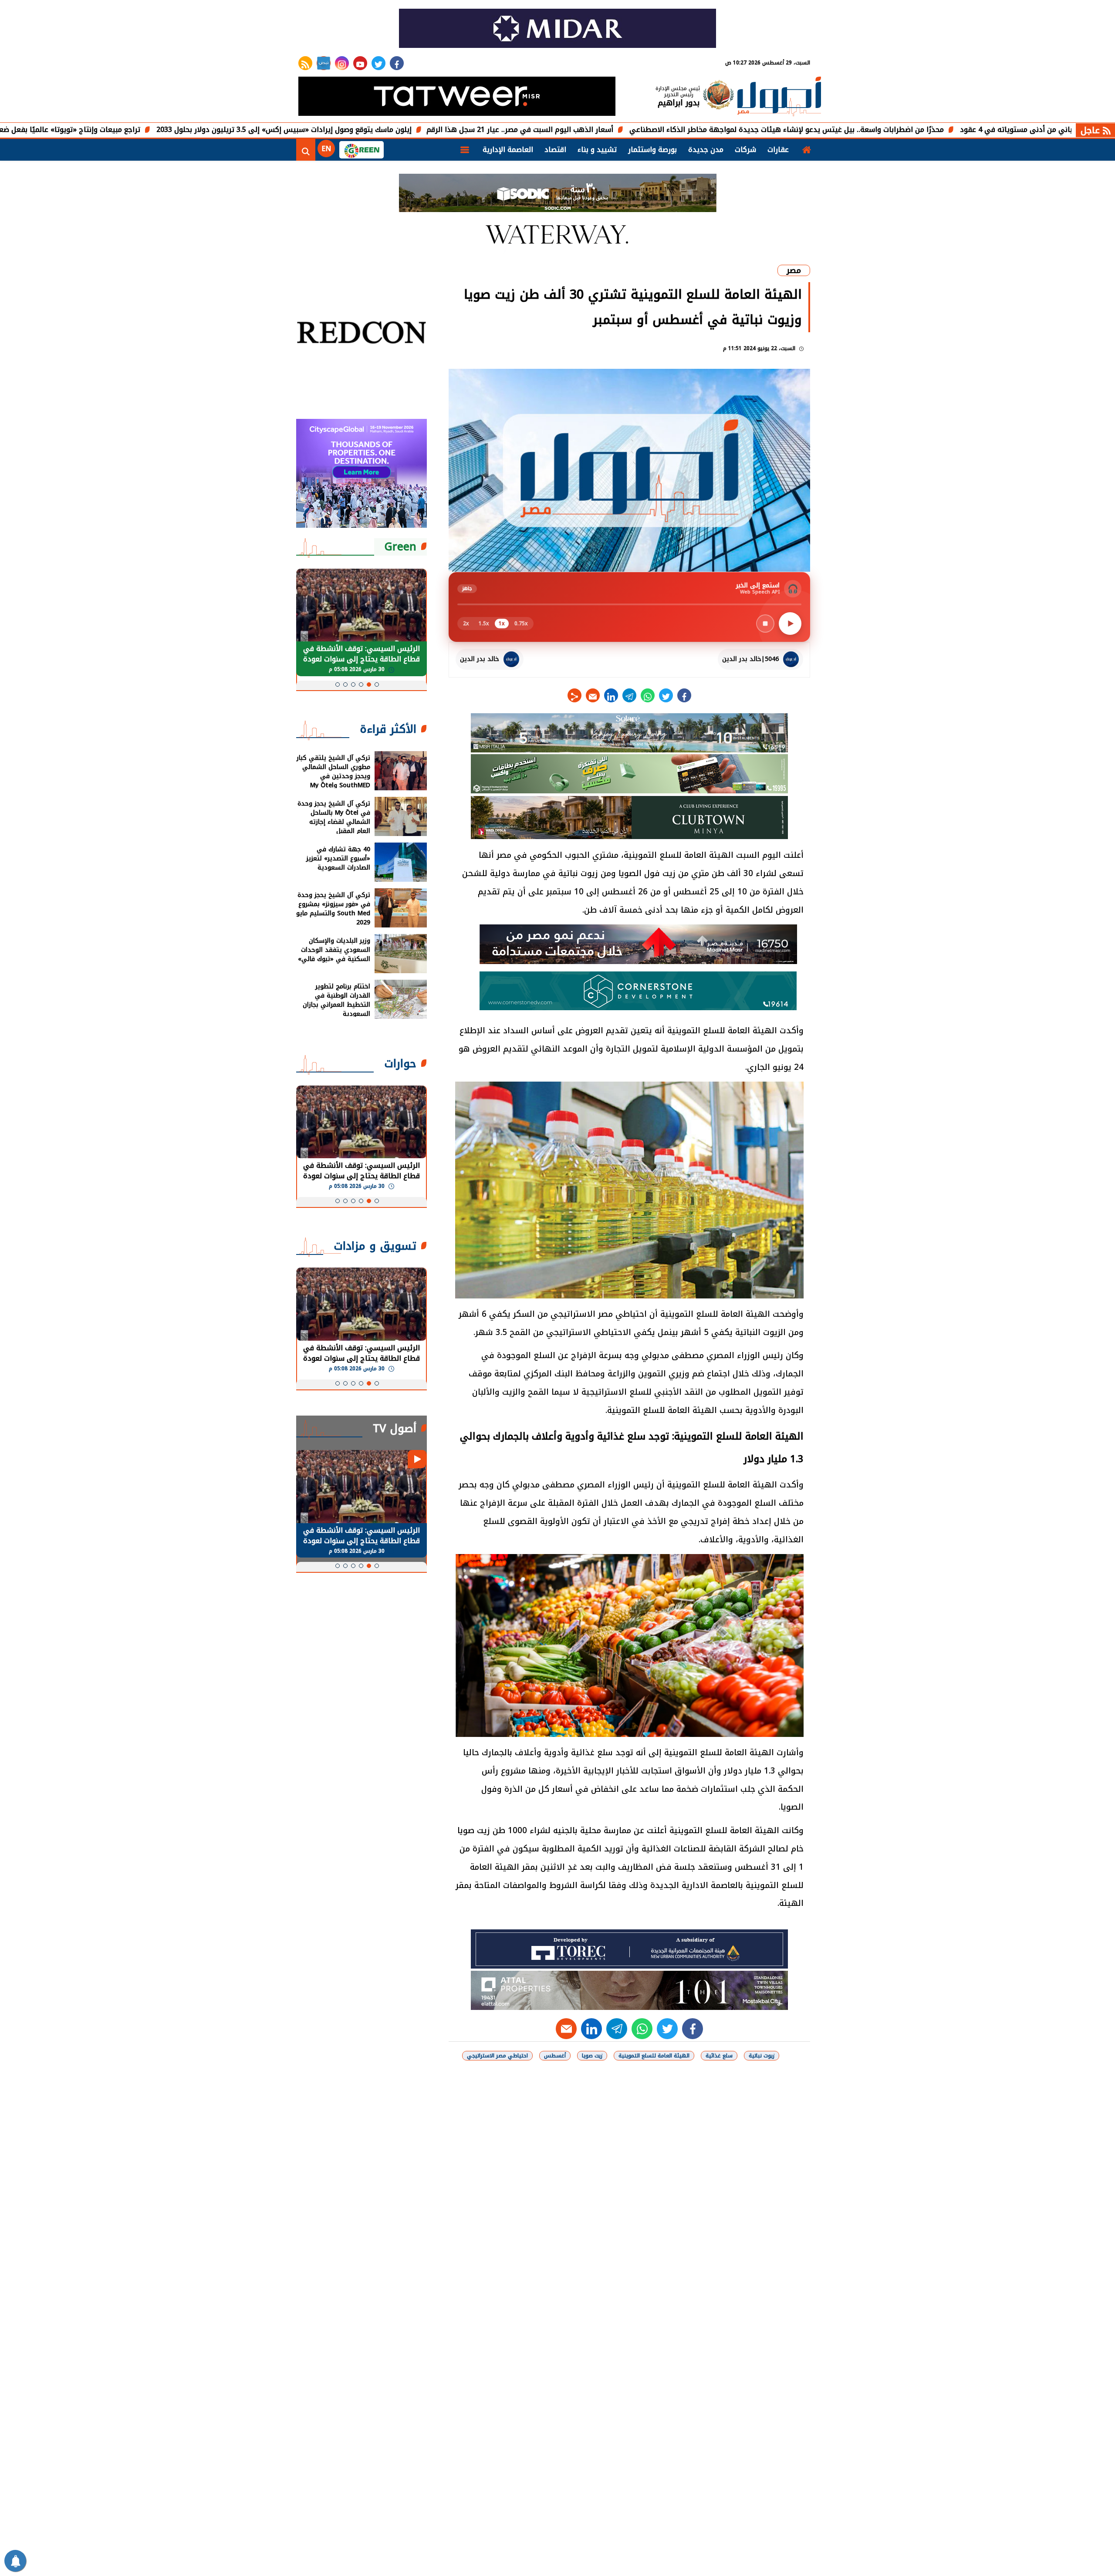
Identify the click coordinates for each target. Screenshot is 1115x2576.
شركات (745, 150)
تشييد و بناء (597, 150)
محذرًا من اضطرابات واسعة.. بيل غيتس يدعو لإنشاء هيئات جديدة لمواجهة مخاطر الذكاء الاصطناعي (906, 130)
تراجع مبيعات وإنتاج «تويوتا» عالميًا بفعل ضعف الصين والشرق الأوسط (149, 130)
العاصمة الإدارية (508, 150)
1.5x (484, 624)
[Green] (362, 150)
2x (466, 624)
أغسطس (555, 2056)
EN (326, 149)
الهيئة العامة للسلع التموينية (654, 2056)
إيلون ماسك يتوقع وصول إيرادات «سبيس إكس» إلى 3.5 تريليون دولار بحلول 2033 (404, 130)
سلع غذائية (719, 2056)
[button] (377, 684)
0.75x (521, 624)
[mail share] (593, 695)
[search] (306, 150)
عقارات (778, 150)
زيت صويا (592, 2056)
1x (502, 624)
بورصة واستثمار (652, 150)
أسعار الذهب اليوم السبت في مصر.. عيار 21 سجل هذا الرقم (640, 130)
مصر (794, 270)
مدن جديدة (706, 150)
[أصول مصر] (779, 97)
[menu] (465, 150)
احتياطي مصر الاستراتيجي (497, 2056)
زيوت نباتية (762, 2056)
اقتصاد (555, 150)
